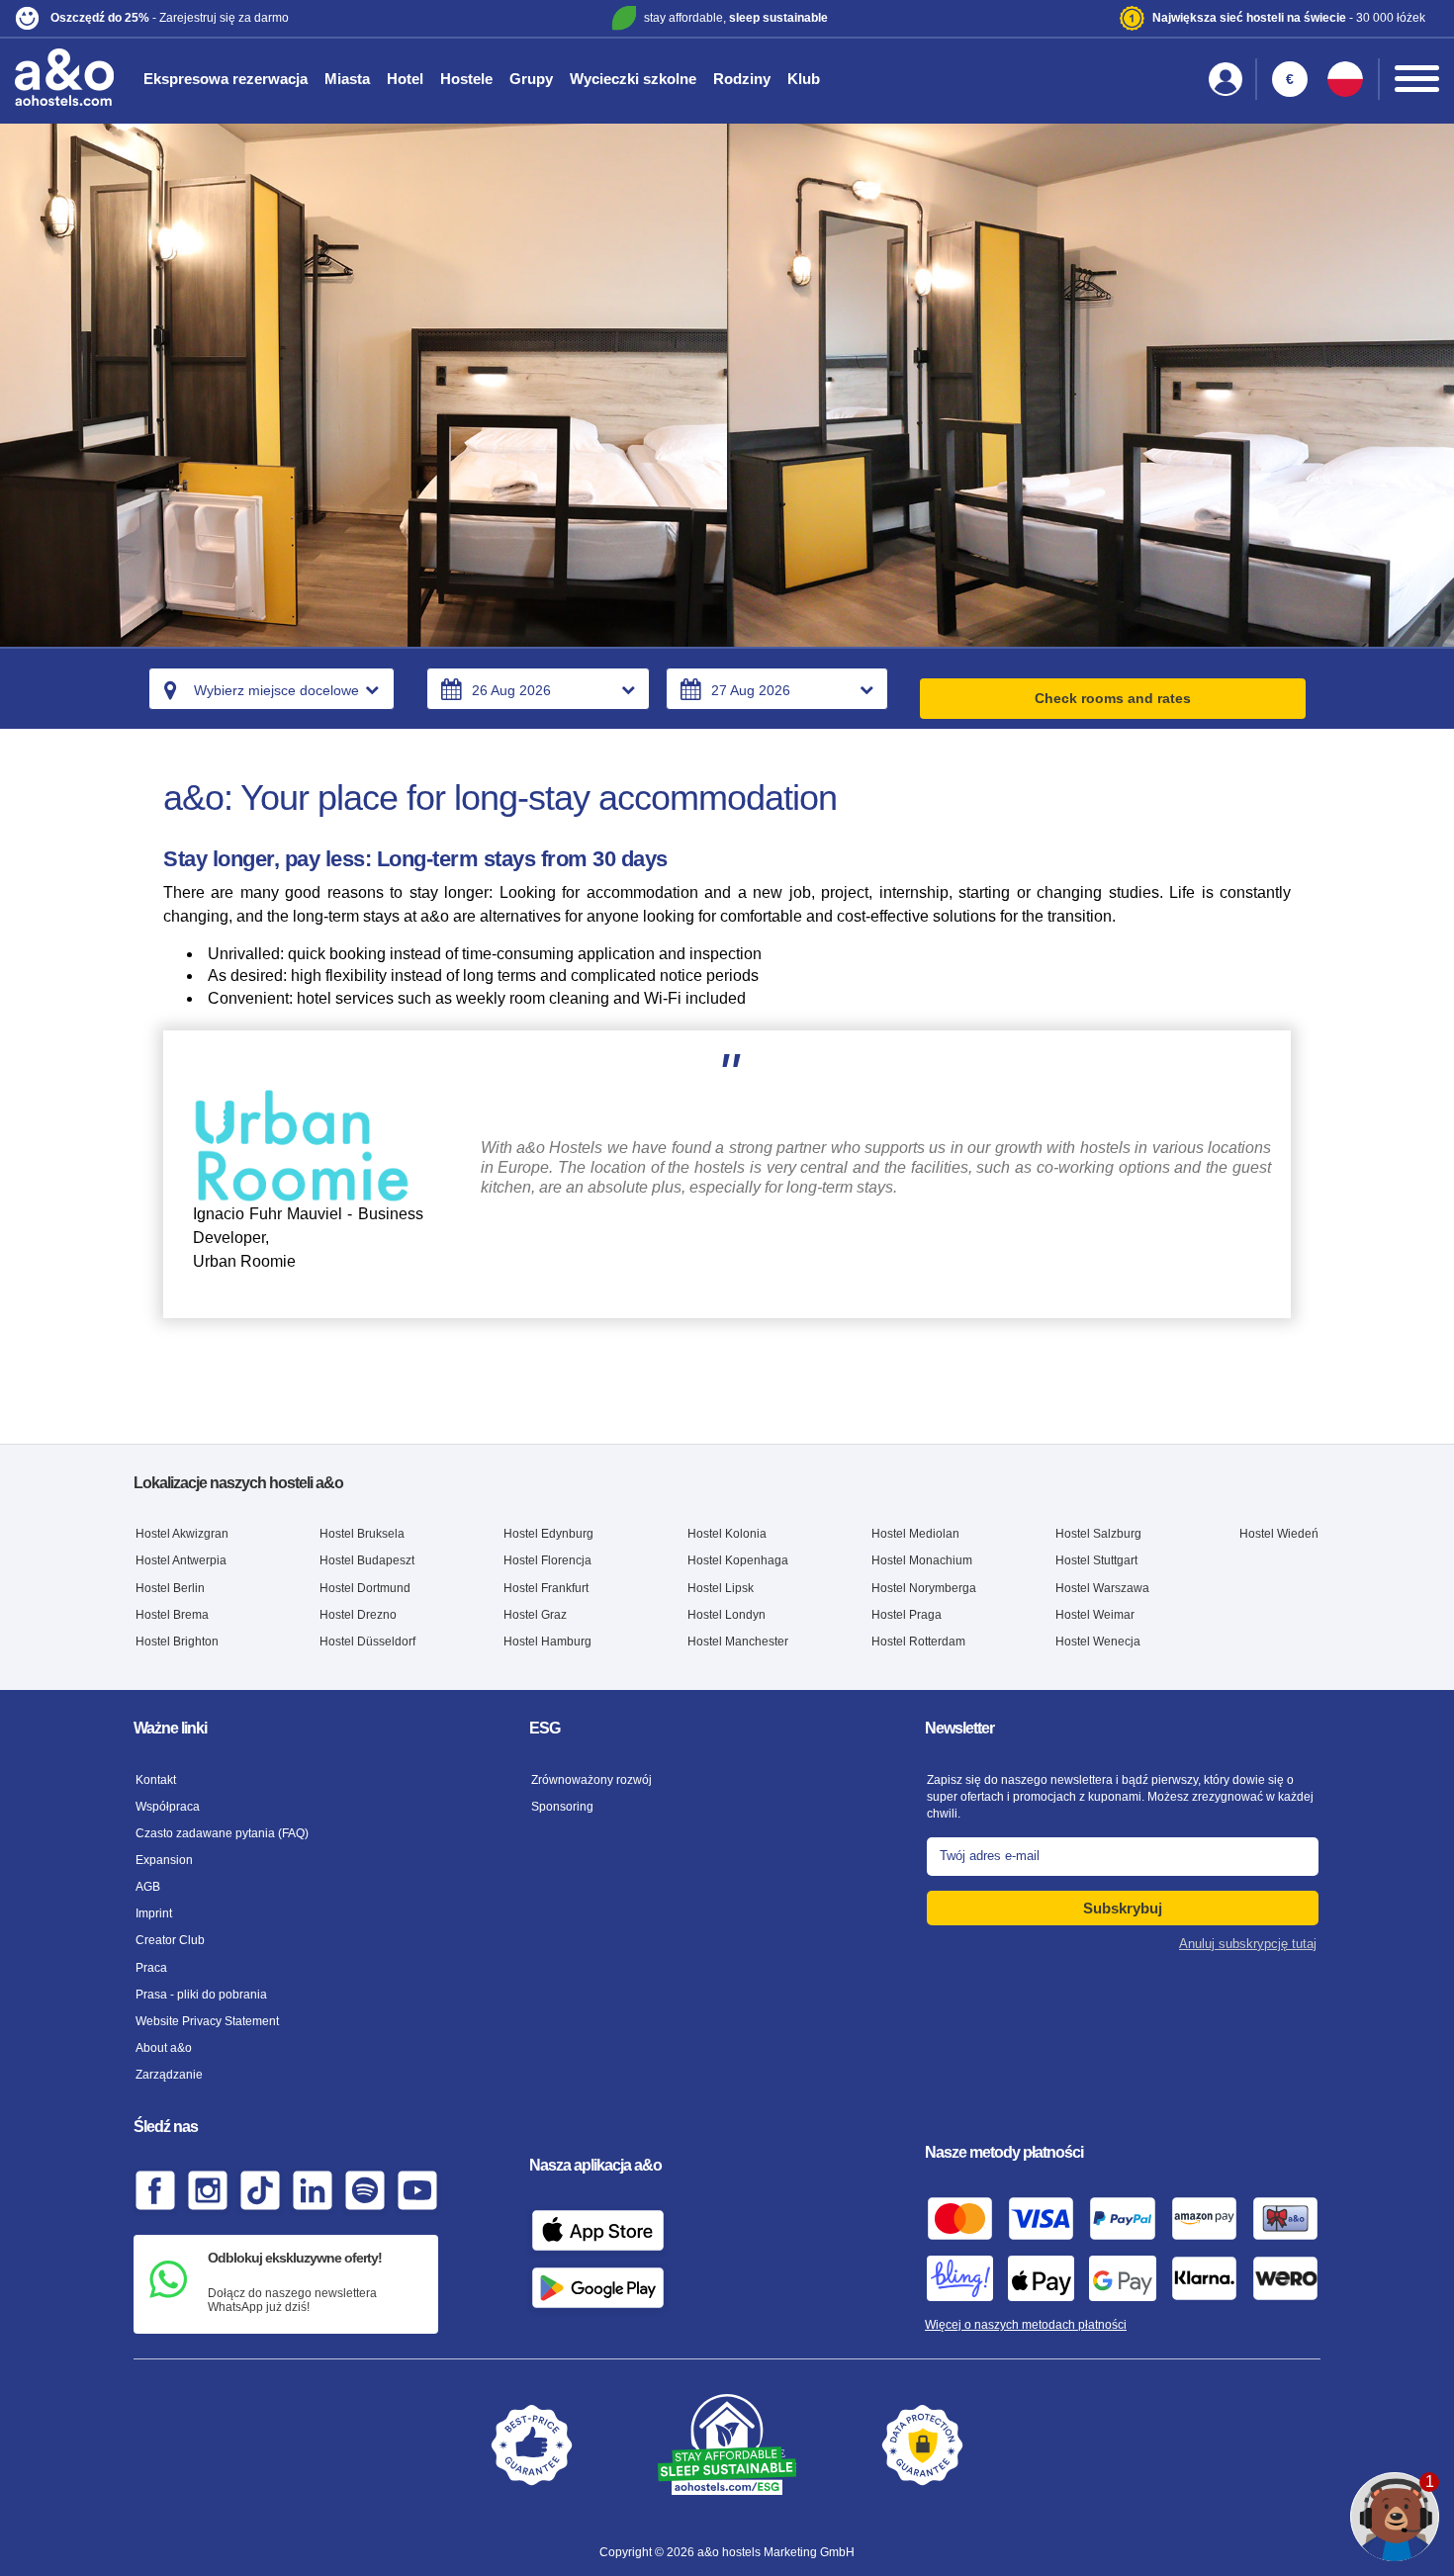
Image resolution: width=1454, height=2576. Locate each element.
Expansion (164, 1860)
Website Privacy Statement (207, 2021)
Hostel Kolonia (727, 1534)
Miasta (347, 79)
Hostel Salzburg (1098, 1534)
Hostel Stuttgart (1096, 1560)
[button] (250, 18)
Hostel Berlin (170, 1588)
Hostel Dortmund (365, 1588)
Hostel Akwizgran (182, 1534)
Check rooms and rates (1113, 698)
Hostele (466, 79)
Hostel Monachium (922, 1560)
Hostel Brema (172, 1615)
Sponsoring (562, 1807)
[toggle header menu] (1417, 79)
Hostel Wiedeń (1279, 1534)
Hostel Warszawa (1102, 1588)
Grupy (531, 79)
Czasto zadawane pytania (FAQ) (222, 1833)
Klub (804, 79)
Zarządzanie (169, 2075)
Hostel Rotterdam (918, 1642)
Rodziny (742, 79)
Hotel (405, 79)
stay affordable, (736, 18)
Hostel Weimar (1095, 1615)
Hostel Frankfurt (546, 1588)
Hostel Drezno (358, 1615)
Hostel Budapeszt (367, 1560)
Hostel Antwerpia (181, 1560)
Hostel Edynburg (548, 1534)
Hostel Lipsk (721, 1588)
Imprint (154, 1913)
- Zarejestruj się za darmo (170, 18)
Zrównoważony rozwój (591, 1780)
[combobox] (272, 689)
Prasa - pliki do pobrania (201, 1995)
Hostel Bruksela (362, 1534)
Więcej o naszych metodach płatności (1026, 2325)
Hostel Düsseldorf (367, 1642)
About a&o (164, 2048)
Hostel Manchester (738, 1642)
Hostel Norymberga (924, 1588)
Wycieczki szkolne (633, 79)
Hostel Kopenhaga (738, 1560)
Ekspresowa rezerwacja (226, 79)
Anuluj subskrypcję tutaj (1248, 1944)
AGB (148, 1887)
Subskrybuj (1123, 1908)
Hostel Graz (535, 1615)
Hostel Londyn (727, 1615)
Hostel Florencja (547, 1560)
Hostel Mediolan (915, 1534)
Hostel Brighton (177, 1642)
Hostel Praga (907, 1615)
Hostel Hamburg (547, 1642)
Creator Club (170, 1940)
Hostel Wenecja (1098, 1642)
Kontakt (156, 1780)
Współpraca (168, 1807)
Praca (151, 1968)
